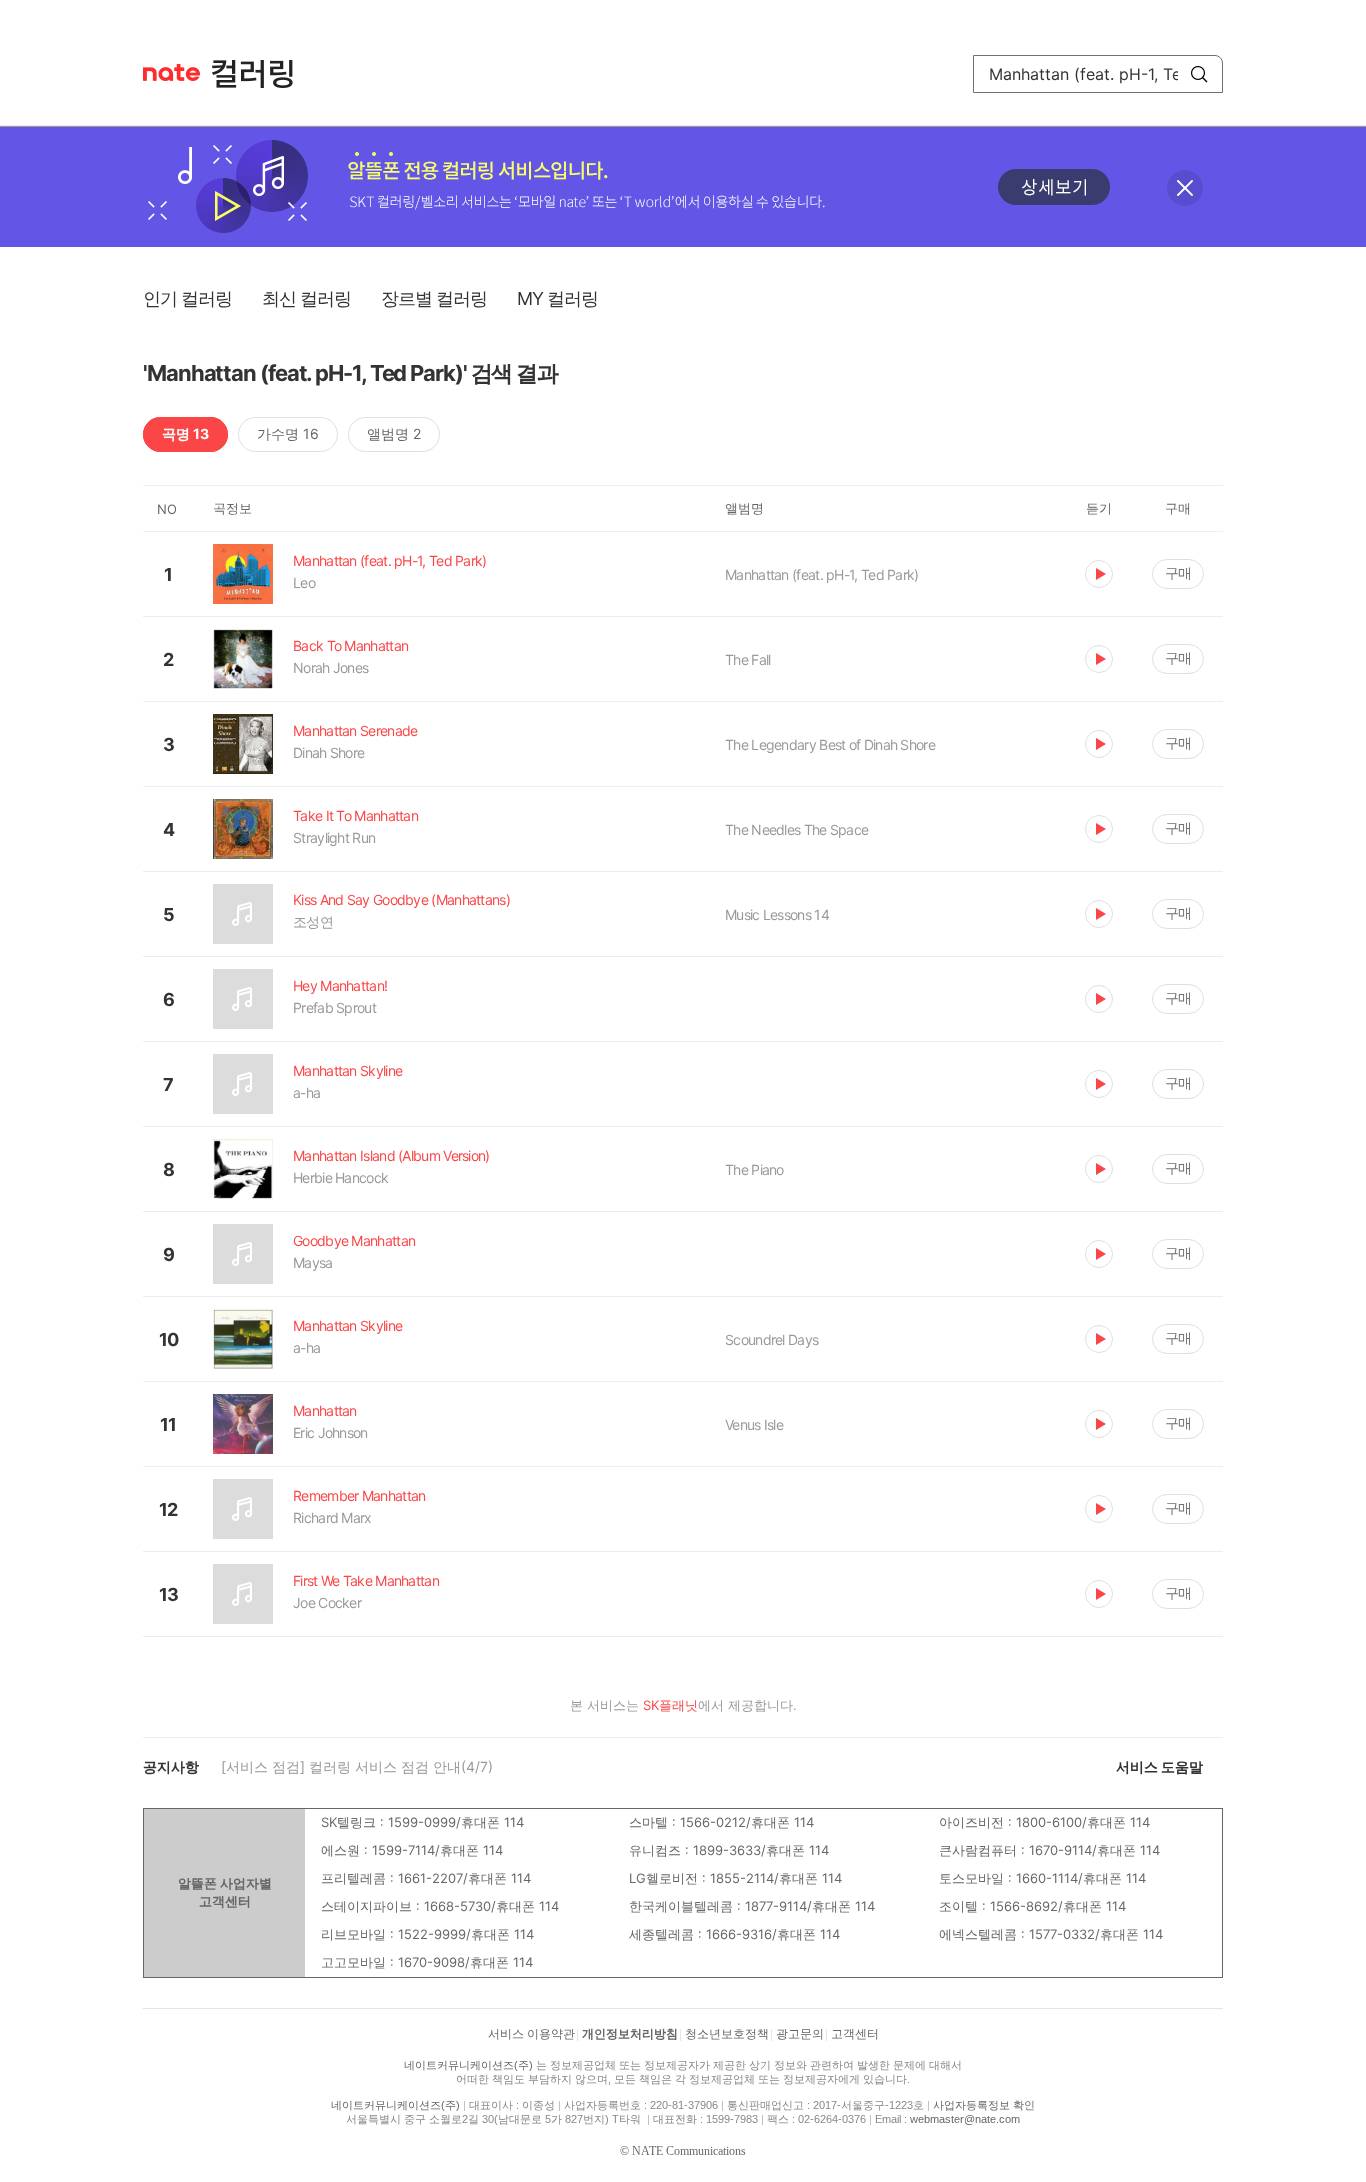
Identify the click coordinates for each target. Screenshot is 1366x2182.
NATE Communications (689, 2151)
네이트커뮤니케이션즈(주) (468, 2065)
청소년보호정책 (727, 2034)
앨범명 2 (394, 433)
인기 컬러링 (187, 298)
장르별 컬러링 (434, 298)
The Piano (754, 1169)
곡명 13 (185, 433)
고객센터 (855, 2034)
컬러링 (262, 74)
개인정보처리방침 (630, 2034)
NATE (171, 72)
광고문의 (800, 2034)
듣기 (1099, 574)
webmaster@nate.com (965, 2119)
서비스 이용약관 (531, 2034)
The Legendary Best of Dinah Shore (830, 744)
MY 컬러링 (557, 298)
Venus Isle (754, 1424)
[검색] (1199, 74)
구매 (1178, 572)
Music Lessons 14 (777, 914)
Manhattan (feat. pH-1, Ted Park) (822, 574)
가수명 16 (288, 433)
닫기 (1185, 188)
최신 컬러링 (306, 298)
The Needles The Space (796, 829)
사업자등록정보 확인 (984, 2105)
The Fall (747, 659)
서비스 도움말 (1159, 1766)
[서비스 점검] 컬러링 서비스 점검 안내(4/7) (357, 1766)
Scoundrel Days (771, 1339)
